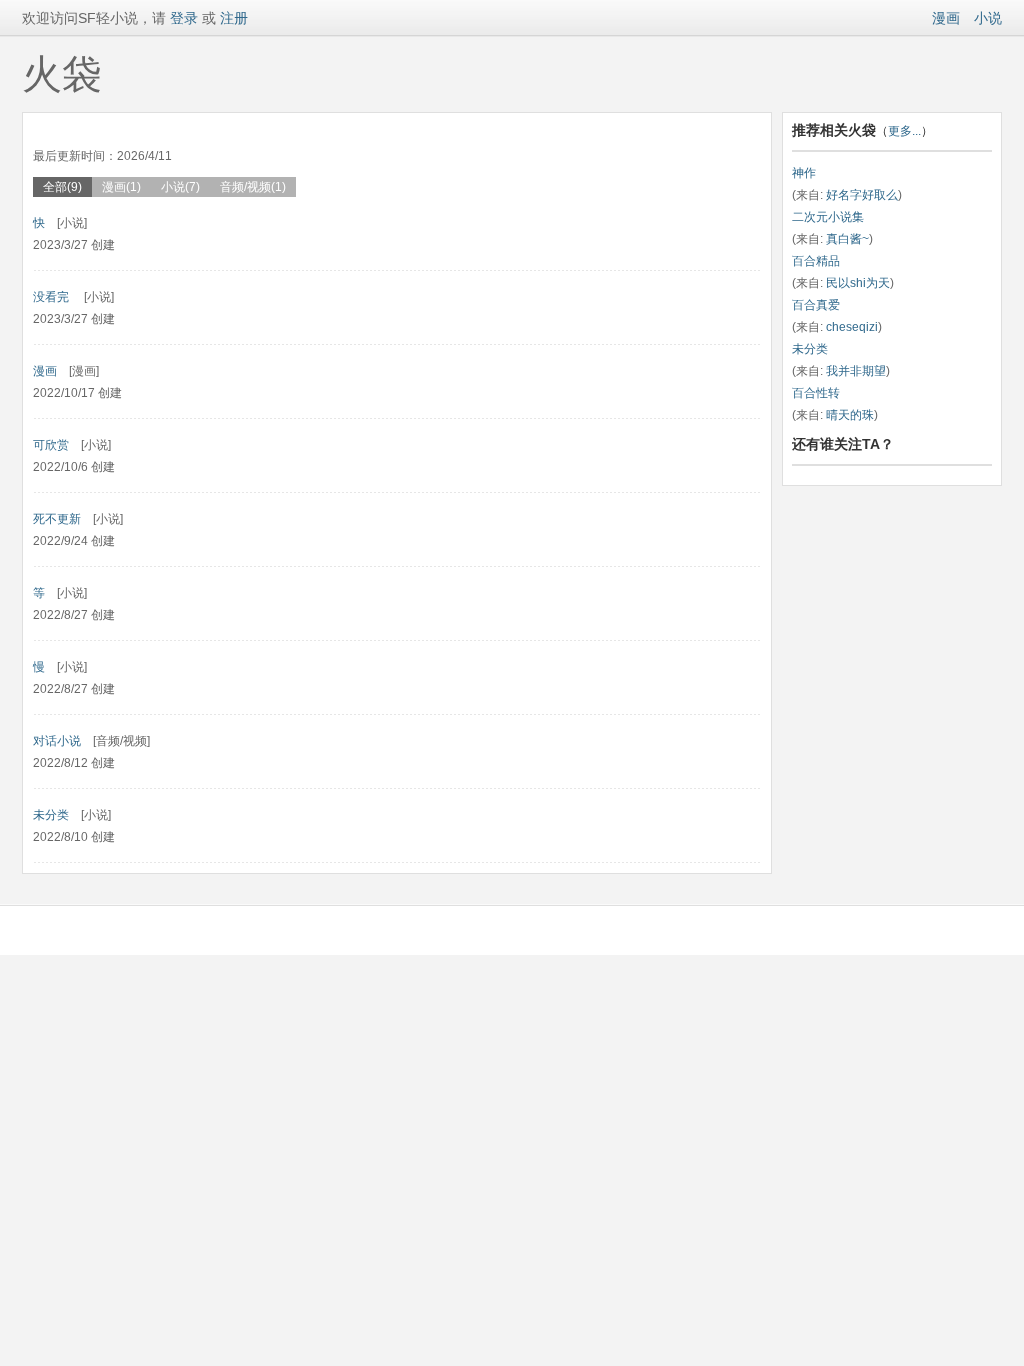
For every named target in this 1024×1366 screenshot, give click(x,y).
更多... (904, 131)
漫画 (946, 18)
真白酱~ (847, 239)
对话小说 (57, 741)
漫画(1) (121, 187)
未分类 (51, 815)
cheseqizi (852, 327)
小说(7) (180, 187)
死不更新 (57, 519)
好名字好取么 (862, 195)
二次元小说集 (828, 217)
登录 (182, 18)
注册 (234, 18)
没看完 (52, 297)
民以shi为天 (858, 283)
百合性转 (816, 393)
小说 (988, 18)
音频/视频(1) (253, 187)
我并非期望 (856, 371)
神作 (804, 173)
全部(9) (62, 187)
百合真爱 (816, 305)
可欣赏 (51, 445)
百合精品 (816, 261)
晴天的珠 (850, 415)
